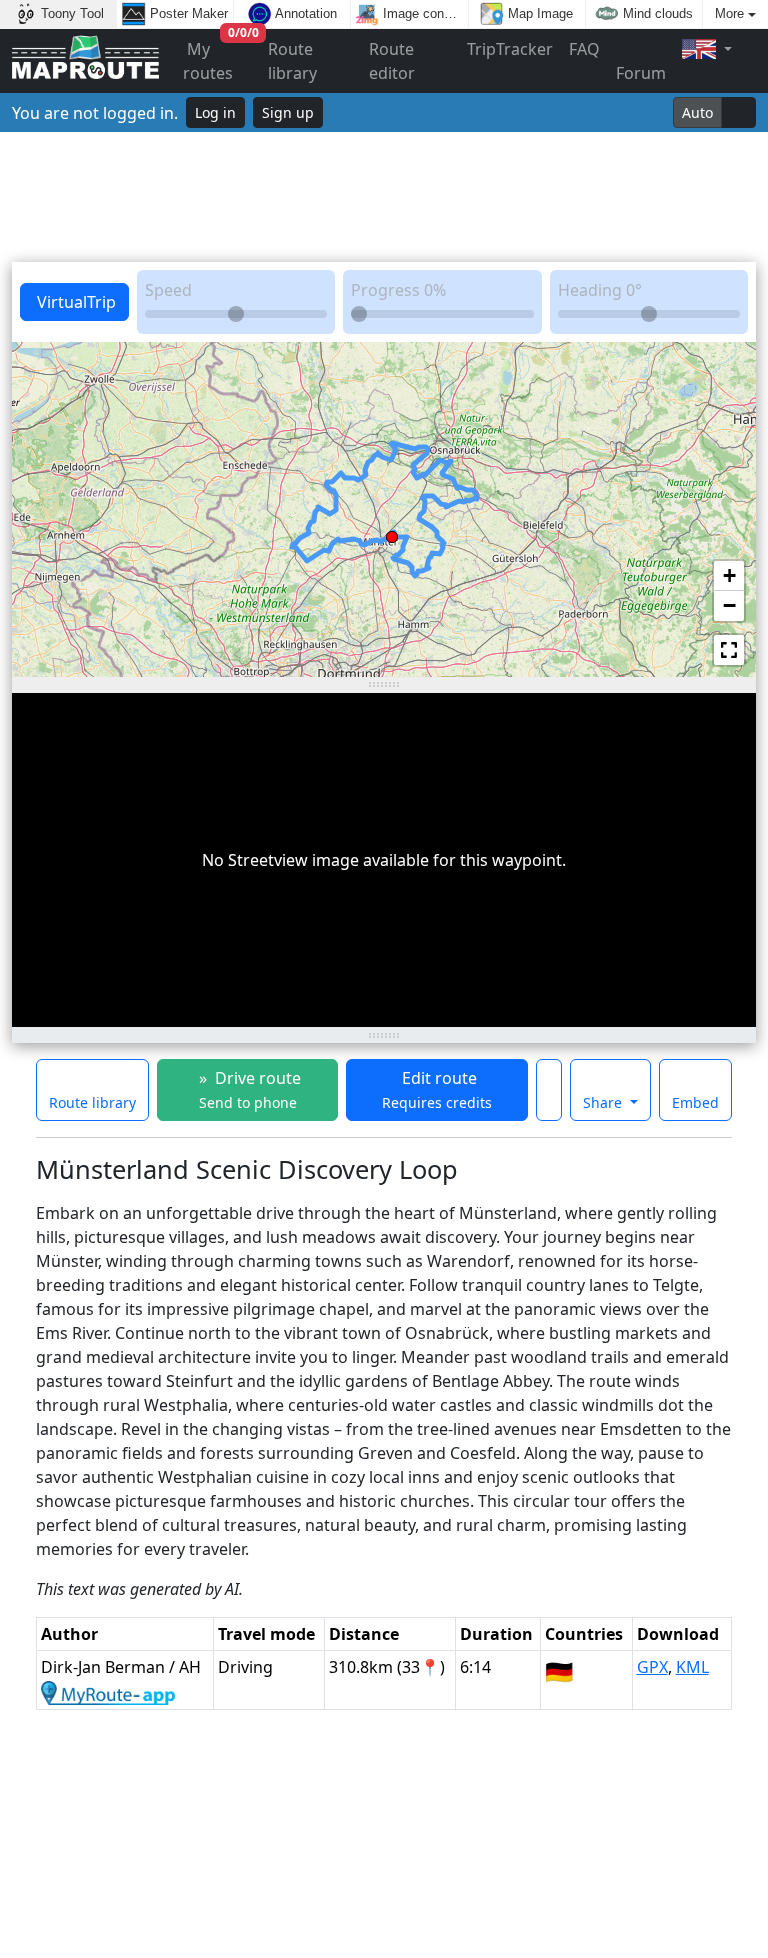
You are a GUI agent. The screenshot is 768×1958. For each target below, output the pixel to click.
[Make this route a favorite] (549, 1090)
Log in (215, 112)
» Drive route (248, 1089)
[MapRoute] (85, 61)
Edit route (437, 1089)
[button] (392, 533)
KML (692, 1667)
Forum (641, 73)
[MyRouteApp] (108, 1691)
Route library (292, 61)
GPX (652, 1667)
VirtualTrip (74, 302)
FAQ (584, 49)
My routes (221, 56)
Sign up (288, 112)
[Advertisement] (384, 197)
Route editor (392, 61)
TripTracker (510, 49)
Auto (697, 112)
